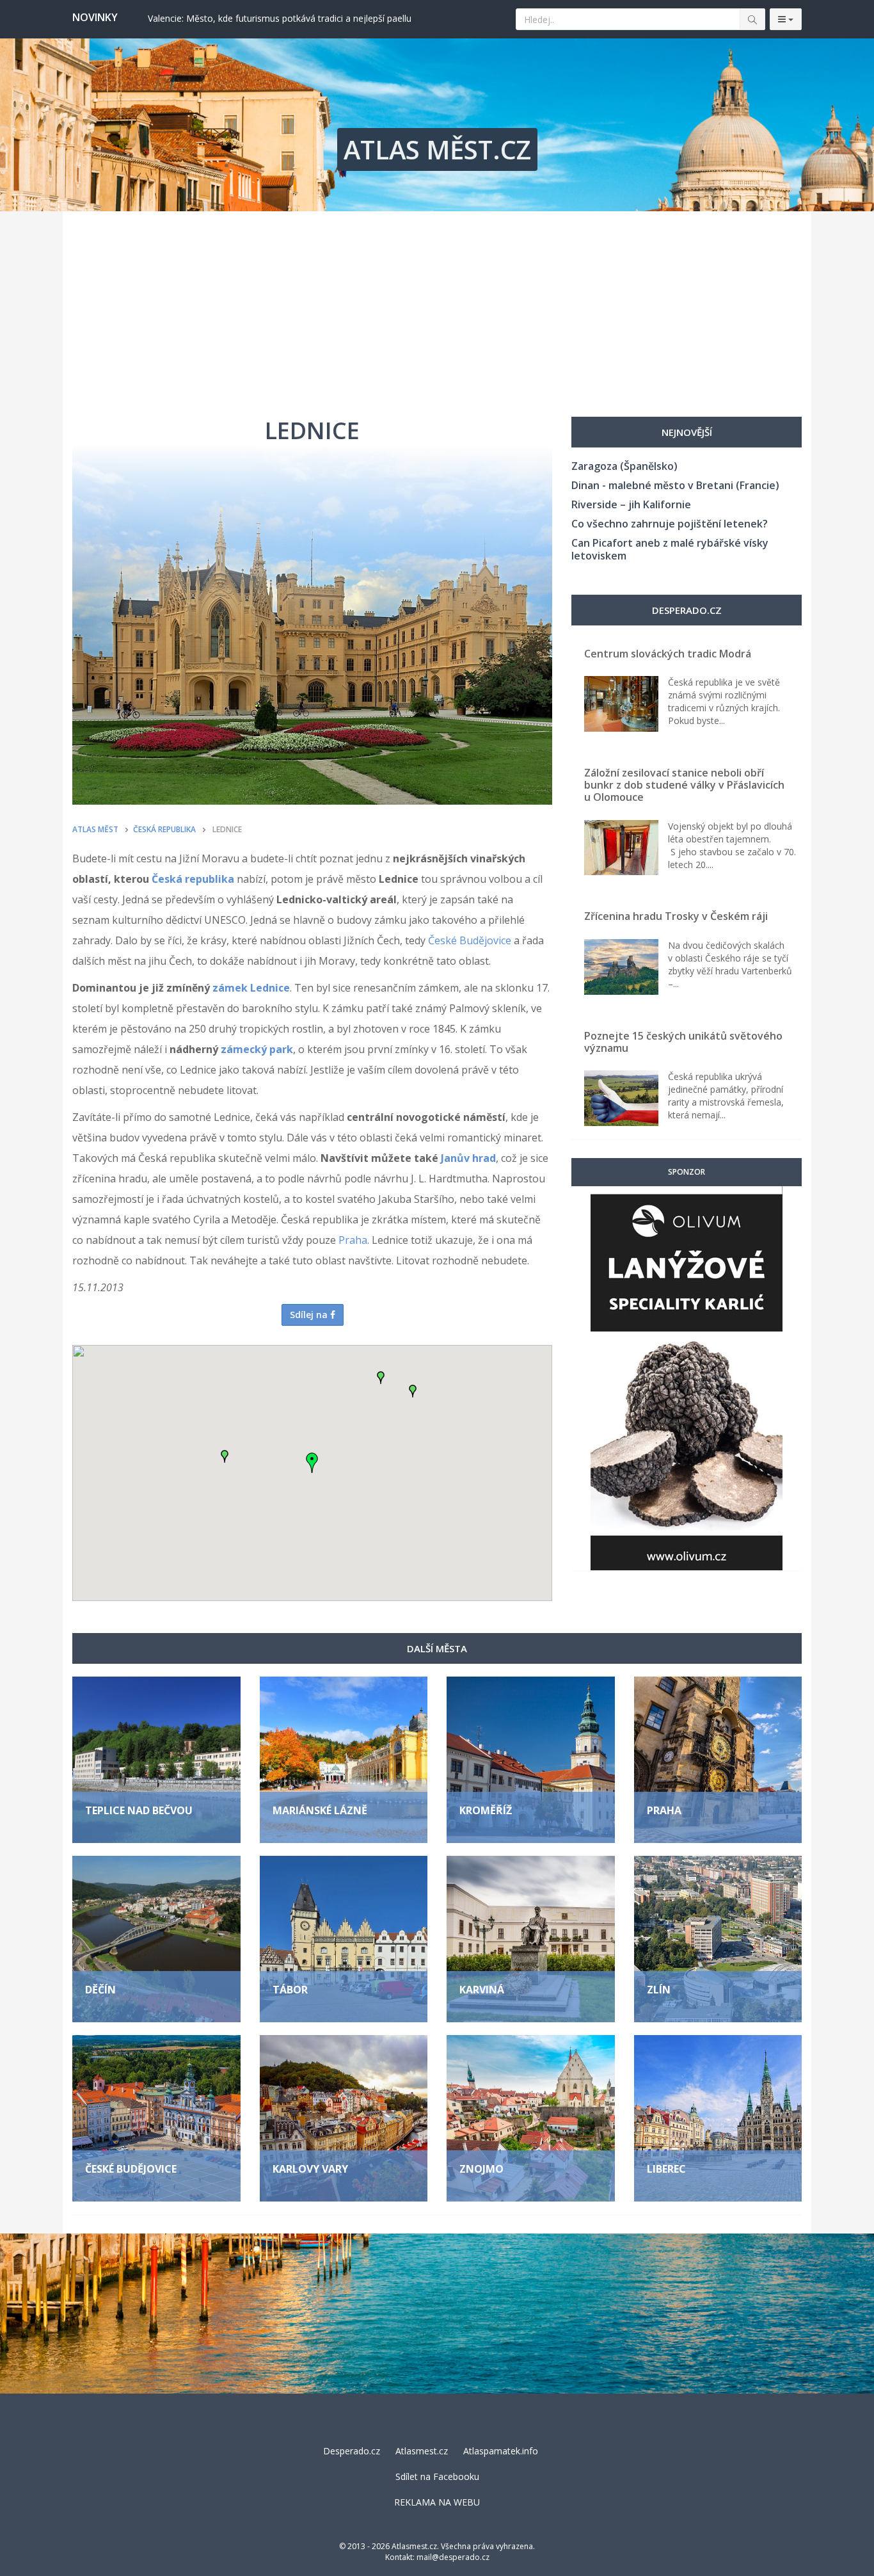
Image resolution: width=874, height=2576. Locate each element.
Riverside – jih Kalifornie (631, 504)
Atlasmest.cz (422, 2451)
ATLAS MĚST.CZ (437, 149)
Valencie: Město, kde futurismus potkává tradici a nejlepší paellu (280, 18)
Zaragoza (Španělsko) (624, 466)
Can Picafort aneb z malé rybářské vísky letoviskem (670, 549)
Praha (353, 1240)
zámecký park (257, 1049)
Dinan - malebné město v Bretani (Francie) (675, 485)
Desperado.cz (352, 2451)
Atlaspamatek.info (501, 2451)
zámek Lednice (251, 988)
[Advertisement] (437, 307)
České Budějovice (470, 940)
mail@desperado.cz (453, 2557)
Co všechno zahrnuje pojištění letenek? (670, 524)
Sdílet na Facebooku (437, 2476)
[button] (381, 1378)
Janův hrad (468, 1158)
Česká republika (193, 879)
